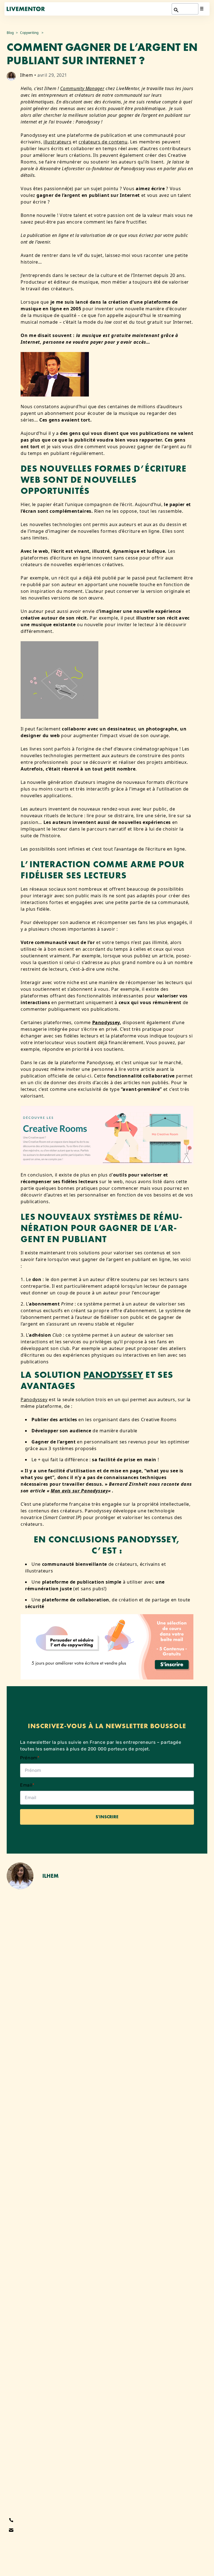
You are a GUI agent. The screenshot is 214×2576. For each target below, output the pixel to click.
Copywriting (29, 33)
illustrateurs (57, 142)
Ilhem (26, 75)
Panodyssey (106, 1022)
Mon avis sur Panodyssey (79, 1491)
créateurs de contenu (103, 142)
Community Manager (82, 88)
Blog (10, 33)
